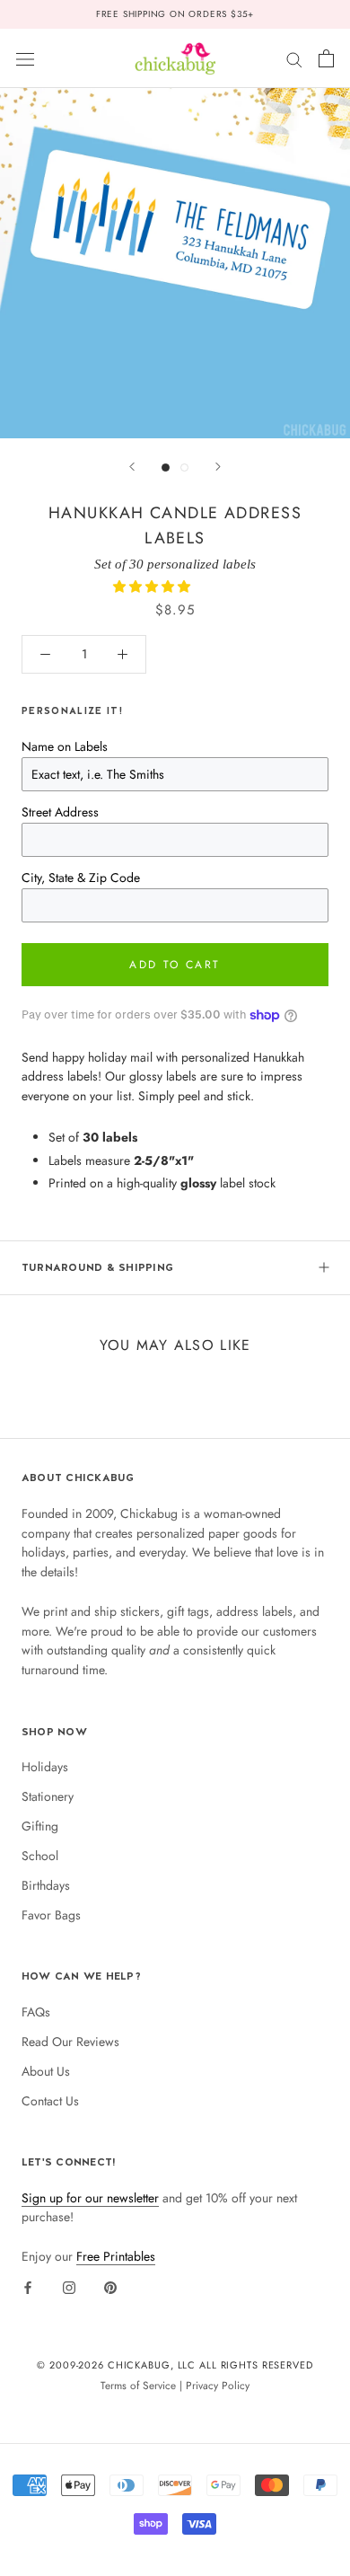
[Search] (294, 58)
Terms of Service (138, 2385)
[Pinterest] (110, 2287)
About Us (46, 2071)
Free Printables (116, 2256)
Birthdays (46, 1885)
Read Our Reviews (70, 2042)
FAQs (36, 2012)
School (40, 1856)
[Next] (218, 467)
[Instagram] (69, 2287)
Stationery (48, 1796)
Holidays (45, 1767)
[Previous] (132, 467)
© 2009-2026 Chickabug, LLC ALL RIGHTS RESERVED (175, 2365)
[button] (153, 587)
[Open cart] (326, 58)
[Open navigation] (25, 58)
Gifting (40, 1826)
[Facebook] (28, 2287)
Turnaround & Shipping (97, 1267)
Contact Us (50, 2101)
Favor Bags (51, 1915)
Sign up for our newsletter (90, 2198)
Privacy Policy (218, 2385)
